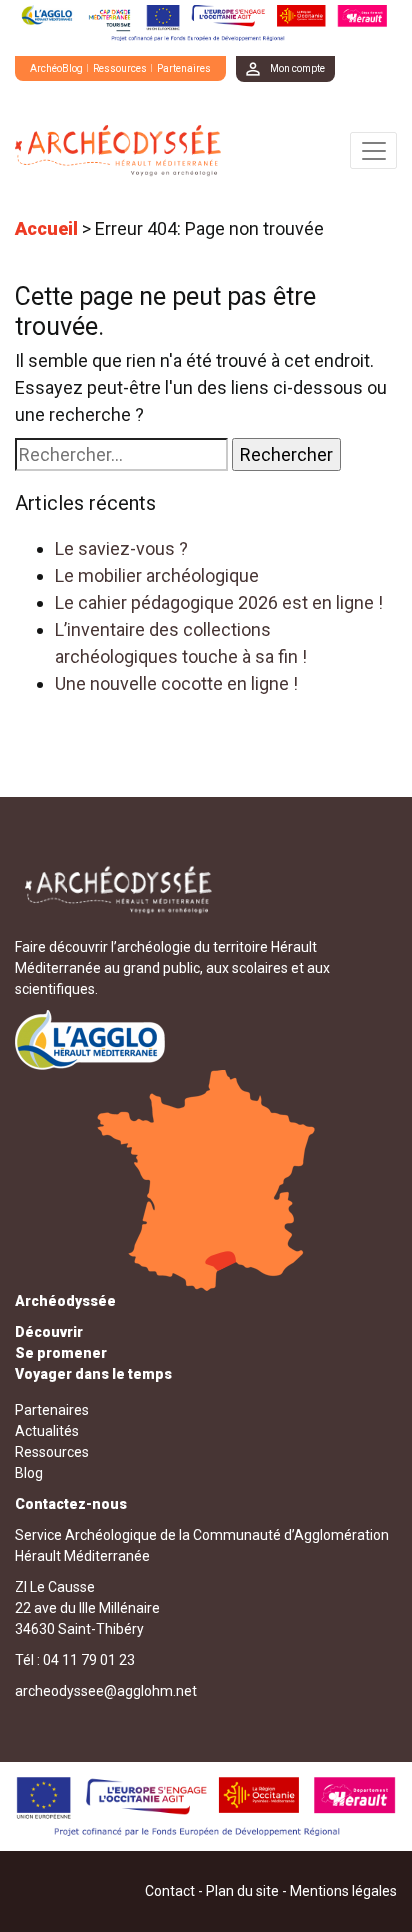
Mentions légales (343, 1891)
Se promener (61, 1353)
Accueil (46, 228)
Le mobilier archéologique (157, 575)
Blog (29, 1473)
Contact (170, 1891)
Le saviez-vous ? (121, 548)
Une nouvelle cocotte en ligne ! (176, 683)
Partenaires (184, 68)
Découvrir (49, 1332)
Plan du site (242, 1891)
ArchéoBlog (56, 68)
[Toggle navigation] (373, 150)
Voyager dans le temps (93, 1374)
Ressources (120, 68)
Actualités (47, 1431)
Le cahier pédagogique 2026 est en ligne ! (219, 602)
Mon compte (297, 68)
